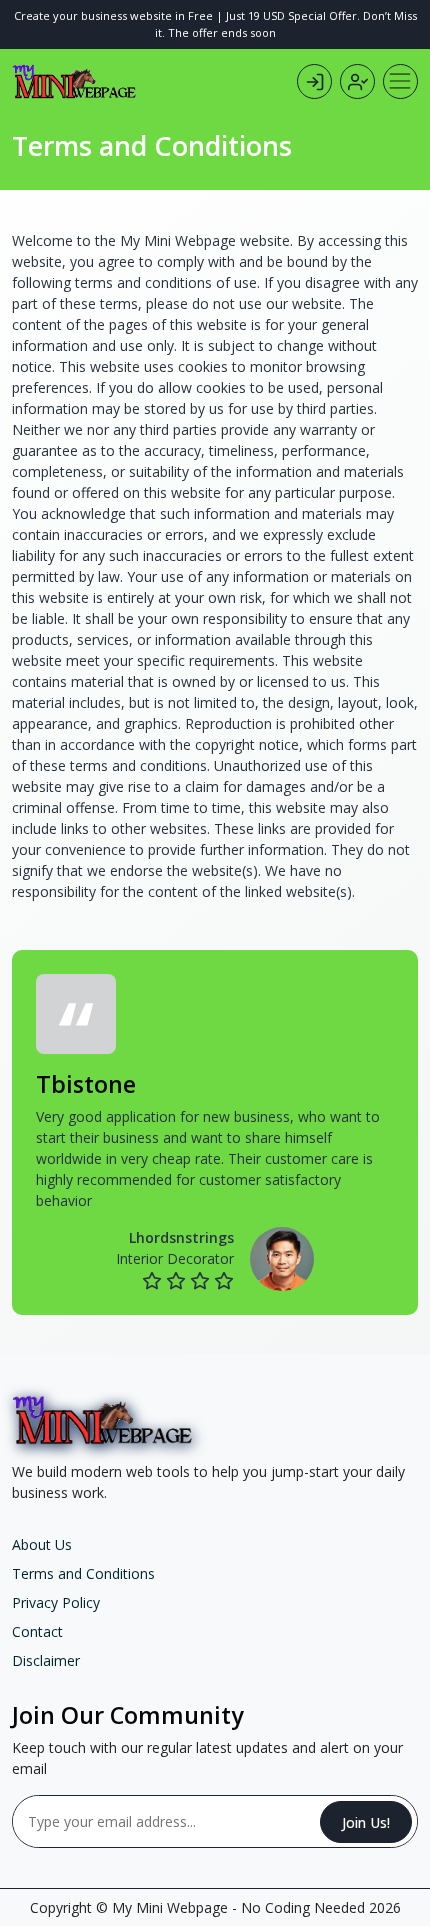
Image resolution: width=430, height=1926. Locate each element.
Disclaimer (46, 1660)
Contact (37, 1631)
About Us (42, 1544)
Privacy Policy (56, 1602)
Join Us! (366, 1822)
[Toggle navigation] (400, 81)
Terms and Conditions (83, 1573)
